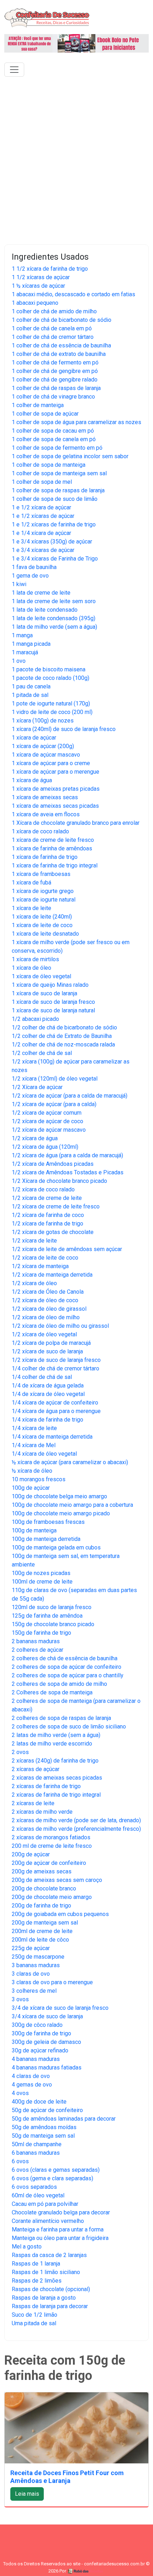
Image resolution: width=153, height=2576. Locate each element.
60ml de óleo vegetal (38, 2195)
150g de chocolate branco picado (53, 1624)
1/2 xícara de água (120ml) (45, 1147)
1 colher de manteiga (38, 405)
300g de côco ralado (37, 2025)
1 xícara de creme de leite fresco (53, 840)
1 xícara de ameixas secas (45, 797)
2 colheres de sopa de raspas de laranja (61, 1718)
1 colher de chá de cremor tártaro (53, 337)
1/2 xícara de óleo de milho (46, 1317)
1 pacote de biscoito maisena (49, 669)
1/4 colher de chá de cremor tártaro (56, 1368)
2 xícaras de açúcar (36, 1769)
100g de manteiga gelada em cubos (56, 1547)
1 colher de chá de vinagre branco (53, 397)
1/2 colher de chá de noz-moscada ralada (63, 1045)
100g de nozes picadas (41, 1573)
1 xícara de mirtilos (35, 959)
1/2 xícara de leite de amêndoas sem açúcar (67, 1249)
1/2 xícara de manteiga (40, 1266)
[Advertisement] (76, 159)
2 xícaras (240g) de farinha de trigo (55, 1761)
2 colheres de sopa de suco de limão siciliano (69, 1727)
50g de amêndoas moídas (44, 2127)
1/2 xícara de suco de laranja (47, 1351)
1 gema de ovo (30, 576)
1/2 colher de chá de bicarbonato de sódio (64, 1027)
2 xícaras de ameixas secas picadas (57, 1778)
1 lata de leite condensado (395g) (54, 618)
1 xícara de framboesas (41, 874)
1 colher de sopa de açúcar (45, 414)
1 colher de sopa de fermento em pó (57, 448)
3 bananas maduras (36, 1965)
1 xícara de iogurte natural (44, 900)
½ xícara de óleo (32, 1471)
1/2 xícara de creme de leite (47, 1198)
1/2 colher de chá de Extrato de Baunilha (62, 1036)
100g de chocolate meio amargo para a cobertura (72, 1505)
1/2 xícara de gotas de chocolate (53, 1232)
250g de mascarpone (38, 1957)
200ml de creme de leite (42, 1931)
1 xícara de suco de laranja (44, 993)
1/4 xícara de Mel (34, 1445)
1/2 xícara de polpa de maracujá (51, 1343)
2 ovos (20, 1752)
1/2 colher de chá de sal (42, 1053)
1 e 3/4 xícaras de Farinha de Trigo (55, 559)
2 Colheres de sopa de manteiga (52, 1692)
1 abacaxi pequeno (35, 303)
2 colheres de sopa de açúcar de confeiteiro (67, 1667)
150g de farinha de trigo (41, 1633)
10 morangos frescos (39, 1479)
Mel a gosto (27, 2247)
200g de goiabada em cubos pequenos (60, 1914)
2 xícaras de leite (33, 1803)
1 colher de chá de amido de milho (54, 311)
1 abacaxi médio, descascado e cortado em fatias (73, 294)
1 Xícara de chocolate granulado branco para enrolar (76, 823)
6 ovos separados (34, 2187)
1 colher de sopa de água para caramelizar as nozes (76, 422)
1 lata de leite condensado (45, 610)
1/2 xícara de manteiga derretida (52, 1275)
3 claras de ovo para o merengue (52, 1982)
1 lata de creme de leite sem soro (54, 601)
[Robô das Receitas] (86, 2571)
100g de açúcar (31, 1488)
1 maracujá (25, 652)
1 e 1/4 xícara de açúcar (41, 533)
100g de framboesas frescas (48, 1522)
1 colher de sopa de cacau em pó (53, 431)
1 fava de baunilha (34, 567)
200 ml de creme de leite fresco (52, 1846)
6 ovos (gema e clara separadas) (52, 2178)
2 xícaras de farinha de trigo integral (56, 1795)
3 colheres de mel (34, 1991)
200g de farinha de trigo (41, 1906)
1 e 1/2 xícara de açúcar (41, 507)
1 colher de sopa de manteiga (49, 465)
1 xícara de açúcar (34, 738)
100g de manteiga (34, 1530)
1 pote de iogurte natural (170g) (51, 703)
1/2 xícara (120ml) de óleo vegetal (55, 1079)
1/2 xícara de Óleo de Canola (48, 1292)
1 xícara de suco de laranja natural (53, 1010)
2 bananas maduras (36, 1641)
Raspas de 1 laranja (36, 2264)
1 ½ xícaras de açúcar (38, 286)
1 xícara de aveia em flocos (46, 814)
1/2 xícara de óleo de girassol (49, 1309)
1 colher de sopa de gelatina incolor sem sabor (70, 456)
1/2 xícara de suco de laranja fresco (56, 1360)
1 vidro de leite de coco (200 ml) (52, 712)
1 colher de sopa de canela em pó (54, 439)
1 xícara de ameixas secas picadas (55, 806)
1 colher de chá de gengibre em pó (55, 371)
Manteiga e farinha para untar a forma (58, 2229)
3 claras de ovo (31, 1974)
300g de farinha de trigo (41, 2033)
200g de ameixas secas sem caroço (57, 1880)
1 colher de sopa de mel (42, 482)
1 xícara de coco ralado (40, 831)
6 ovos (20, 2161)
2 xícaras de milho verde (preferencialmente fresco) (76, 1829)
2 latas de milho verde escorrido (52, 1744)
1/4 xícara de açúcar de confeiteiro (55, 1403)
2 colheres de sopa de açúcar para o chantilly (68, 1675)
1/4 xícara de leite (34, 1428)
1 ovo (19, 661)
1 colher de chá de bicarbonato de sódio (62, 320)
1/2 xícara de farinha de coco (48, 1215)
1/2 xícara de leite (34, 1241)
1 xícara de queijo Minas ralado (50, 985)
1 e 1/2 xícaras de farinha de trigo (54, 524)
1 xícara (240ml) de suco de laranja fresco (64, 729)
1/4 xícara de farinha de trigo (48, 1420)
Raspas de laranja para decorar (50, 2306)
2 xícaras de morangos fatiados (51, 1837)
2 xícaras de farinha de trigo (46, 1786)
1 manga (22, 635)
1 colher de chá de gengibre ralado (55, 380)
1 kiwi (19, 584)
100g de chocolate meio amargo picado (61, 1513)
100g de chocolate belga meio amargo (59, 1496)
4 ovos (20, 2093)
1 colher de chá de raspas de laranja (56, 388)
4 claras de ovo (31, 2076)
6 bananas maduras (36, 2153)
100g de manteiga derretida (46, 1539)
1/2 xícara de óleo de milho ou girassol (60, 1326)
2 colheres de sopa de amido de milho (59, 1684)
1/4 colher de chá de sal (42, 1377)
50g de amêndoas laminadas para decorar (64, 2119)
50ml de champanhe (37, 2144)
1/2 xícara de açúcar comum (47, 1113)
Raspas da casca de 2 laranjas (49, 2255)
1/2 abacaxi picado (35, 1019)
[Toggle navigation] (14, 70)
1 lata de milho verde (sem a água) (54, 627)
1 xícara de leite (31, 908)
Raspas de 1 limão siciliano (46, 2272)
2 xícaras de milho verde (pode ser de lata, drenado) (76, 1820)
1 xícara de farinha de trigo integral (55, 865)
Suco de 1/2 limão (35, 2315)
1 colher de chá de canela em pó (52, 328)
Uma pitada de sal (34, 2323)
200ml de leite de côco (40, 1940)
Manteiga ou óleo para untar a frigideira (60, 2238)
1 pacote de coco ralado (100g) (51, 678)
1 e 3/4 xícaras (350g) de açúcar (52, 542)
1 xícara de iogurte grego (43, 891)
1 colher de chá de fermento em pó (55, 362)
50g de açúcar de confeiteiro (47, 2110)
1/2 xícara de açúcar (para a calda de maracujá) (70, 1096)
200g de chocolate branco (44, 1888)
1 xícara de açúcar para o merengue (56, 772)
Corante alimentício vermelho (48, 2221)
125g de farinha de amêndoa (47, 1616)
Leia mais (27, 2494)
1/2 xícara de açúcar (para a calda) (54, 1104)
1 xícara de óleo (31, 968)
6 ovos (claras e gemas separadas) (56, 2170)
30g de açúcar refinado (40, 2050)
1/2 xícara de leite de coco (45, 1258)
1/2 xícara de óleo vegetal (44, 1334)
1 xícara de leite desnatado (45, 934)
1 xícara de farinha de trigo (45, 857)
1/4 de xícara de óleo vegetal (48, 1394)
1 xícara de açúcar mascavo (46, 755)
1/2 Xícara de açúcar (37, 1087)
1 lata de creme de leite (41, 593)
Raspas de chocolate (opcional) (51, 2289)
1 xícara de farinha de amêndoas (52, 848)
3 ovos (20, 1999)
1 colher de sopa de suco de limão (55, 499)
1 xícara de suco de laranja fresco (53, 1002)
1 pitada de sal (30, 695)
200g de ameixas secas (42, 1871)
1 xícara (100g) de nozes (43, 721)
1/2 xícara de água (35, 1138)
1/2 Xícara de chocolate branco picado (59, 1181)
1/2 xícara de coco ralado (43, 1189)
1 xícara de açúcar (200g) (43, 746)
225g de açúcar (31, 1948)
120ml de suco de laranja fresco (52, 1607)
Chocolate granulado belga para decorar (61, 2212)
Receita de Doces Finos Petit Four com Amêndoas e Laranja (67, 2477)
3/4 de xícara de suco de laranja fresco (60, 2008)
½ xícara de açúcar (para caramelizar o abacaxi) (70, 1462)
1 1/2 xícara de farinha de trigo (50, 269)
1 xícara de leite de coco (42, 925)
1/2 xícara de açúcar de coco (48, 1121)
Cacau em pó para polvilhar (45, 2204)
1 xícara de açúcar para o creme (51, 763)
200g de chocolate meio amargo (52, 1897)
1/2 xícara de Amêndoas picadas (53, 1164)
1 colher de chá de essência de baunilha (61, 345)
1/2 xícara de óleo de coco (45, 1300)
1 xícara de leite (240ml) (42, 917)
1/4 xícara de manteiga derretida (52, 1437)
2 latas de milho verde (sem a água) (56, 1735)
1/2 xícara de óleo (34, 1283)
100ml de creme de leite (42, 1582)
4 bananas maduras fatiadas (47, 2068)
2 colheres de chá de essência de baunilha (65, 1658)
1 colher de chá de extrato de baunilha (59, 354)
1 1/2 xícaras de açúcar (41, 277)
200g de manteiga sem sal (45, 1923)
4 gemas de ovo (32, 2085)
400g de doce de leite (39, 2102)
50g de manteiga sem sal (43, 2136)
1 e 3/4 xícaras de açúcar (43, 550)
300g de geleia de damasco (46, 2042)
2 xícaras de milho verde (42, 1812)
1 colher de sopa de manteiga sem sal (59, 473)
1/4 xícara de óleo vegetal (44, 1454)
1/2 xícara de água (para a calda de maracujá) (67, 1155)
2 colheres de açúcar (38, 1650)
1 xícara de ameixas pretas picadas (56, 789)
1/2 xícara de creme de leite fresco (56, 1206)
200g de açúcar (31, 1854)
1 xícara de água (32, 780)
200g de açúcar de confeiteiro (49, 1863)
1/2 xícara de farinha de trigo (48, 1224)
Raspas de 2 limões (37, 2281)
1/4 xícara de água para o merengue (56, 1411)
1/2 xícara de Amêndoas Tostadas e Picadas (68, 1172)
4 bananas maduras (36, 2059)
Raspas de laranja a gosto (44, 2298)
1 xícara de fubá (31, 883)
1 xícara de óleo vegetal (41, 976)
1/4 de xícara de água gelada (48, 1386)
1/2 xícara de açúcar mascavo (49, 1130)
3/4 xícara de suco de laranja (47, 2016)
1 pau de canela (31, 686)
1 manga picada (31, 644)
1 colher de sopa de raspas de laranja (58, 490)
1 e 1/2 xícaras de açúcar (43, 516)
